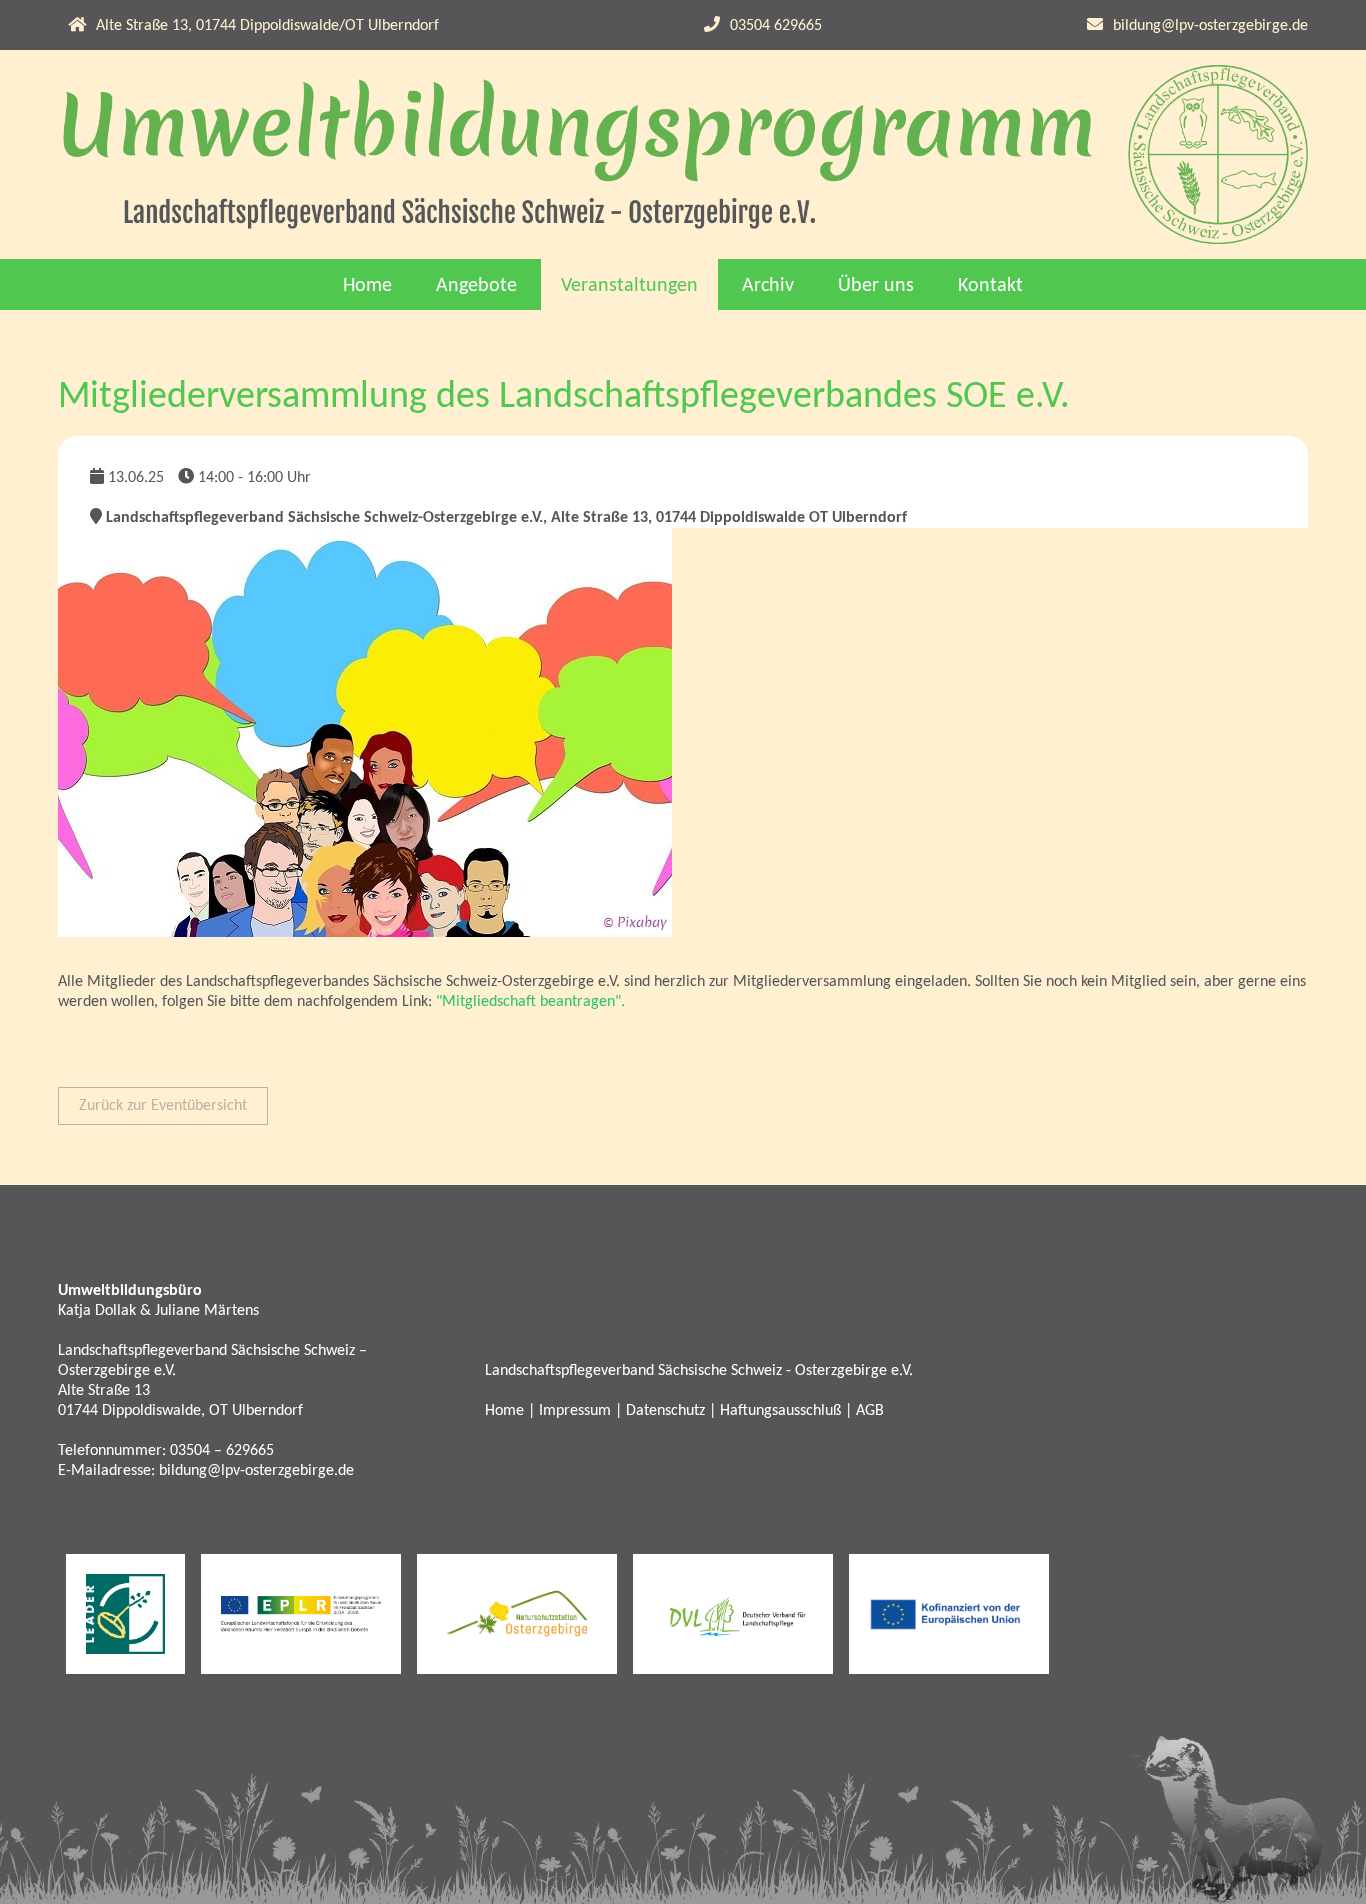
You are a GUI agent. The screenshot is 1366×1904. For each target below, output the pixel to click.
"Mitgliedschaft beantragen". (530, 1002)
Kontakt (990, 286)
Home (367, 286)
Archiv (768, 286)
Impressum (575, 1411)
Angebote (476, 286)
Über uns (876, 286)
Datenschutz (665, 1411)
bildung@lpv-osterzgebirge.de (1210, 26)
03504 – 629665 (222, 1451)
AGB (870, 1411)
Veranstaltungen (629, 286)
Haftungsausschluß (780, 1411)
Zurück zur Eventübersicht (163, 1106)
